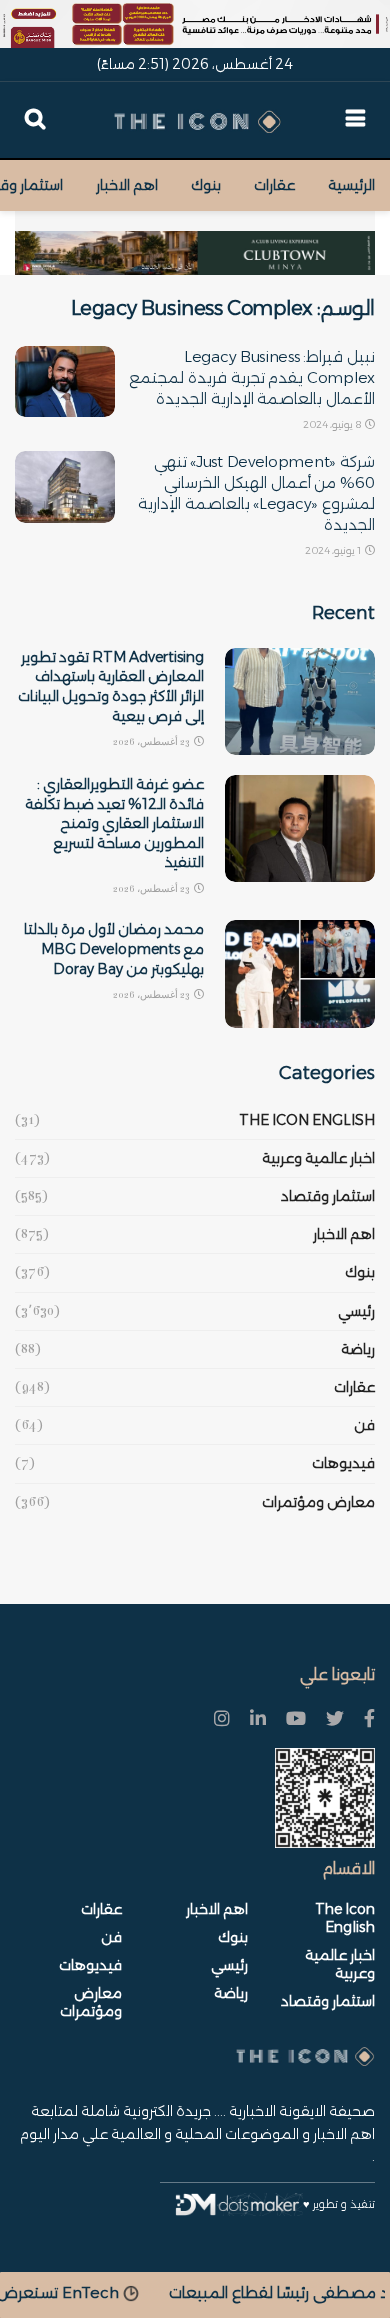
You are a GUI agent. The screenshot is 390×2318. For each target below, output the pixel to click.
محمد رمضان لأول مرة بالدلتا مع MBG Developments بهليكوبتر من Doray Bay (114, 948)
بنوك (206, 185)
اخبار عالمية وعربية (318, 1158)
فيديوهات (343, 1463)
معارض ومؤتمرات (318, 1502)
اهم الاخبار (127, 185)
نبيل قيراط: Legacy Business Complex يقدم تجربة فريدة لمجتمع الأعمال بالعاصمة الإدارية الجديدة (252, 377)
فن (364, 1425)
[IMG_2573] (195, 24)
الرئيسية (351, 185)
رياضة (358, 1349)
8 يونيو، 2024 (333, 424)
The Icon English (307, 1120)
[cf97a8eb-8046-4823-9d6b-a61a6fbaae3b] (195, 242)
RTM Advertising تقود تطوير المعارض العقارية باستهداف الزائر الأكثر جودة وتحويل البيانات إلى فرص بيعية (111, 686)
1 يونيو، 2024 (334, 550)
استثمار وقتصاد (328, 1196)
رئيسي (356, 1311)
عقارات (274, 185)
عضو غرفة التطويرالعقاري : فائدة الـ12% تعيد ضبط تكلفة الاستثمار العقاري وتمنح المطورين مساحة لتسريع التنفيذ (114, 823)
